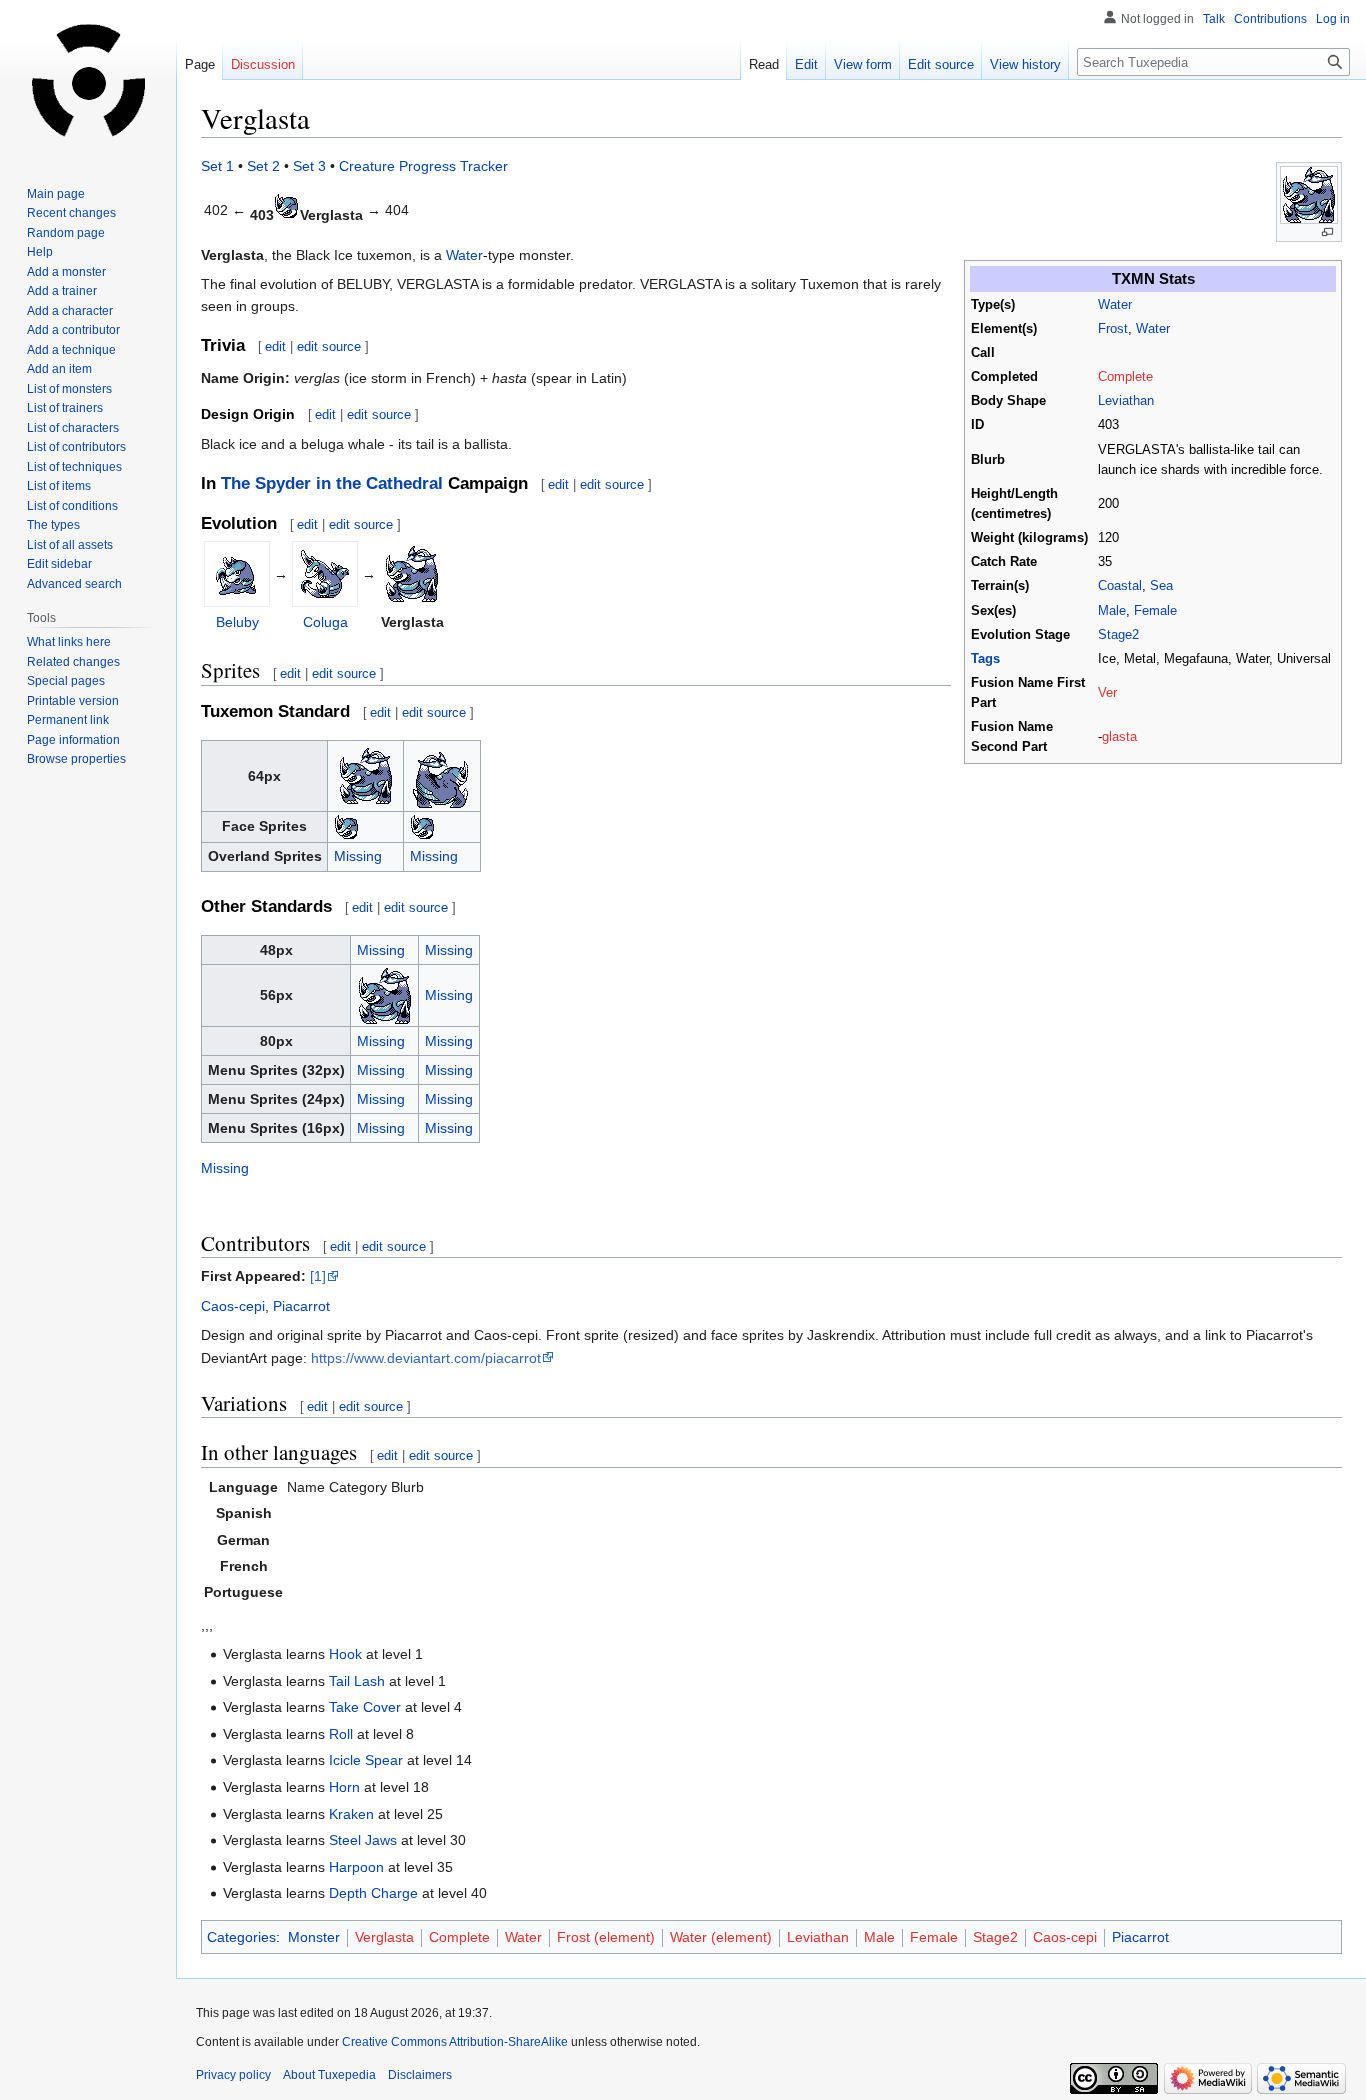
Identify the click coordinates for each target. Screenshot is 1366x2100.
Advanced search (74, 584)
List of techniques (74, 467)
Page (200, 64)
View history (1025, 64)
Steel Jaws (363, 1840)
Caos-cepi (233, 1306)
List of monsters (69, 389)
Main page (56, 194)
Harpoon (356, 1867)
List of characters (73, 428)
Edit (806, 64)
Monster (314, 1937)
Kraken (351, 1814)
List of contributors (76, 447)
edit (275, 346)
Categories (241, 1937)
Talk (1214, 19)
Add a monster (66, 272)
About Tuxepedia (329, 2075)
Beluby (237, 622)
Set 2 (263, 166)
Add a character (70, 311)
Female (1155, 611)
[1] (318, 1276)
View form (863, 64)
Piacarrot (301, 1306)
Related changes (73, 662)
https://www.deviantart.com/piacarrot (426, 1358)
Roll (341, 1734)
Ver (1107, 693)
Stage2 (1118, 635)
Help (40, 252)
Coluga (325, 622)
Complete (1125, 377)
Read (764, 64)
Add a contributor (73, 330)
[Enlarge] (1327, 232)
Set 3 (309, 166)
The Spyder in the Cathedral (332, 483)
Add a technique (71, 350)
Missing (358, 856)
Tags (985, 659)
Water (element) (721, 1937)
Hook (345, 1654)
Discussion (263, 64)
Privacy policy (233, 2075)
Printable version (73, 701)
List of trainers (65, 408)
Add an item (59, 369)
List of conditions (72, 506)
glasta (1119, 737)
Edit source (941, 64)
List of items (59, 486)
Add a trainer (62, 291)
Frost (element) (606, 1937)
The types (53, 525)
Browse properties (76, 759)
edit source (329, 346)
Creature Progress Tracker (423, 166)
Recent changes (71, 213)
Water (1115, 305)
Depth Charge (373, 1893)
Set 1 (217, 166)
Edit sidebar (59, 564)
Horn (344, 1787)
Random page (66, 233)
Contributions (1270, 19)
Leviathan (1126, 401)
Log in (1333, 19)
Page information (73, 740)
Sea (1161, 586)
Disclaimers (420, 2075)
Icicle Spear (366, 1760)
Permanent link (68, 720)
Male (1112, 611)
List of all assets (70, 545)
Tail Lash (357, 1681)
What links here (69, 642)
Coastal (1120, 586)
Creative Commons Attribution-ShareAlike (455, 2042)
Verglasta (384, 1937)
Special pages (66, 681)
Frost (1113, 329)
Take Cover (365, 1707)
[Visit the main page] (88, 80)
